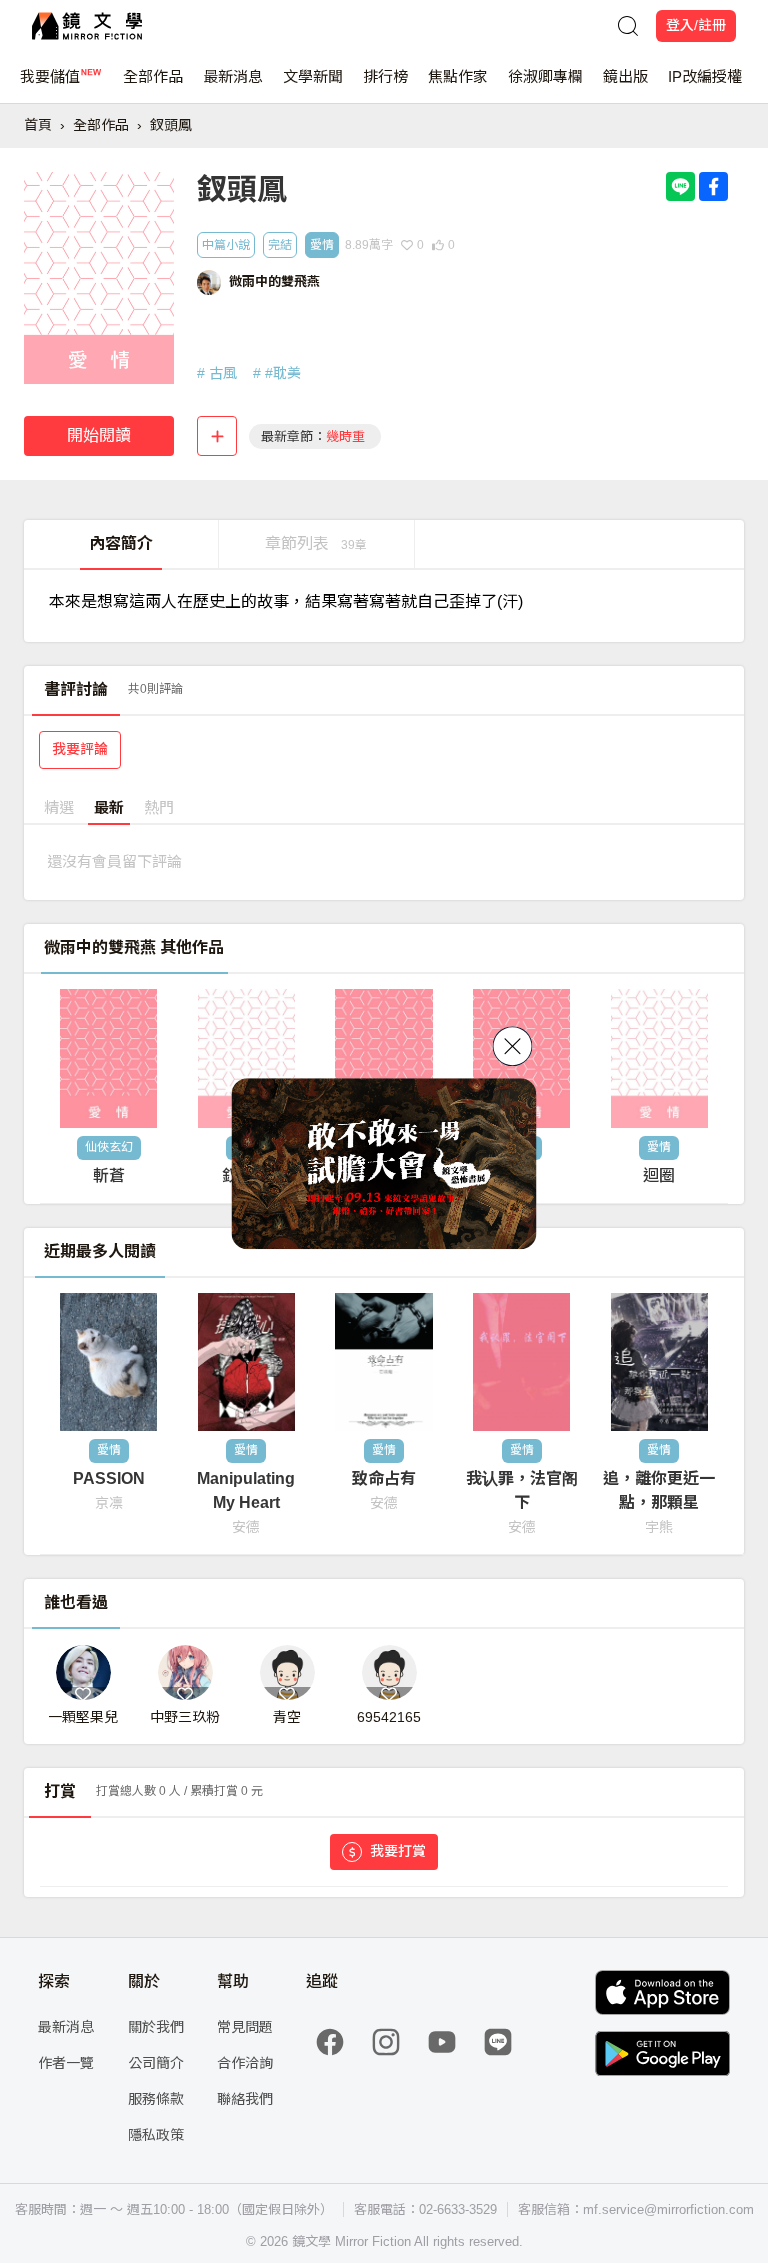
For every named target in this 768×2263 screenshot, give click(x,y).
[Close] (513, 1046)
